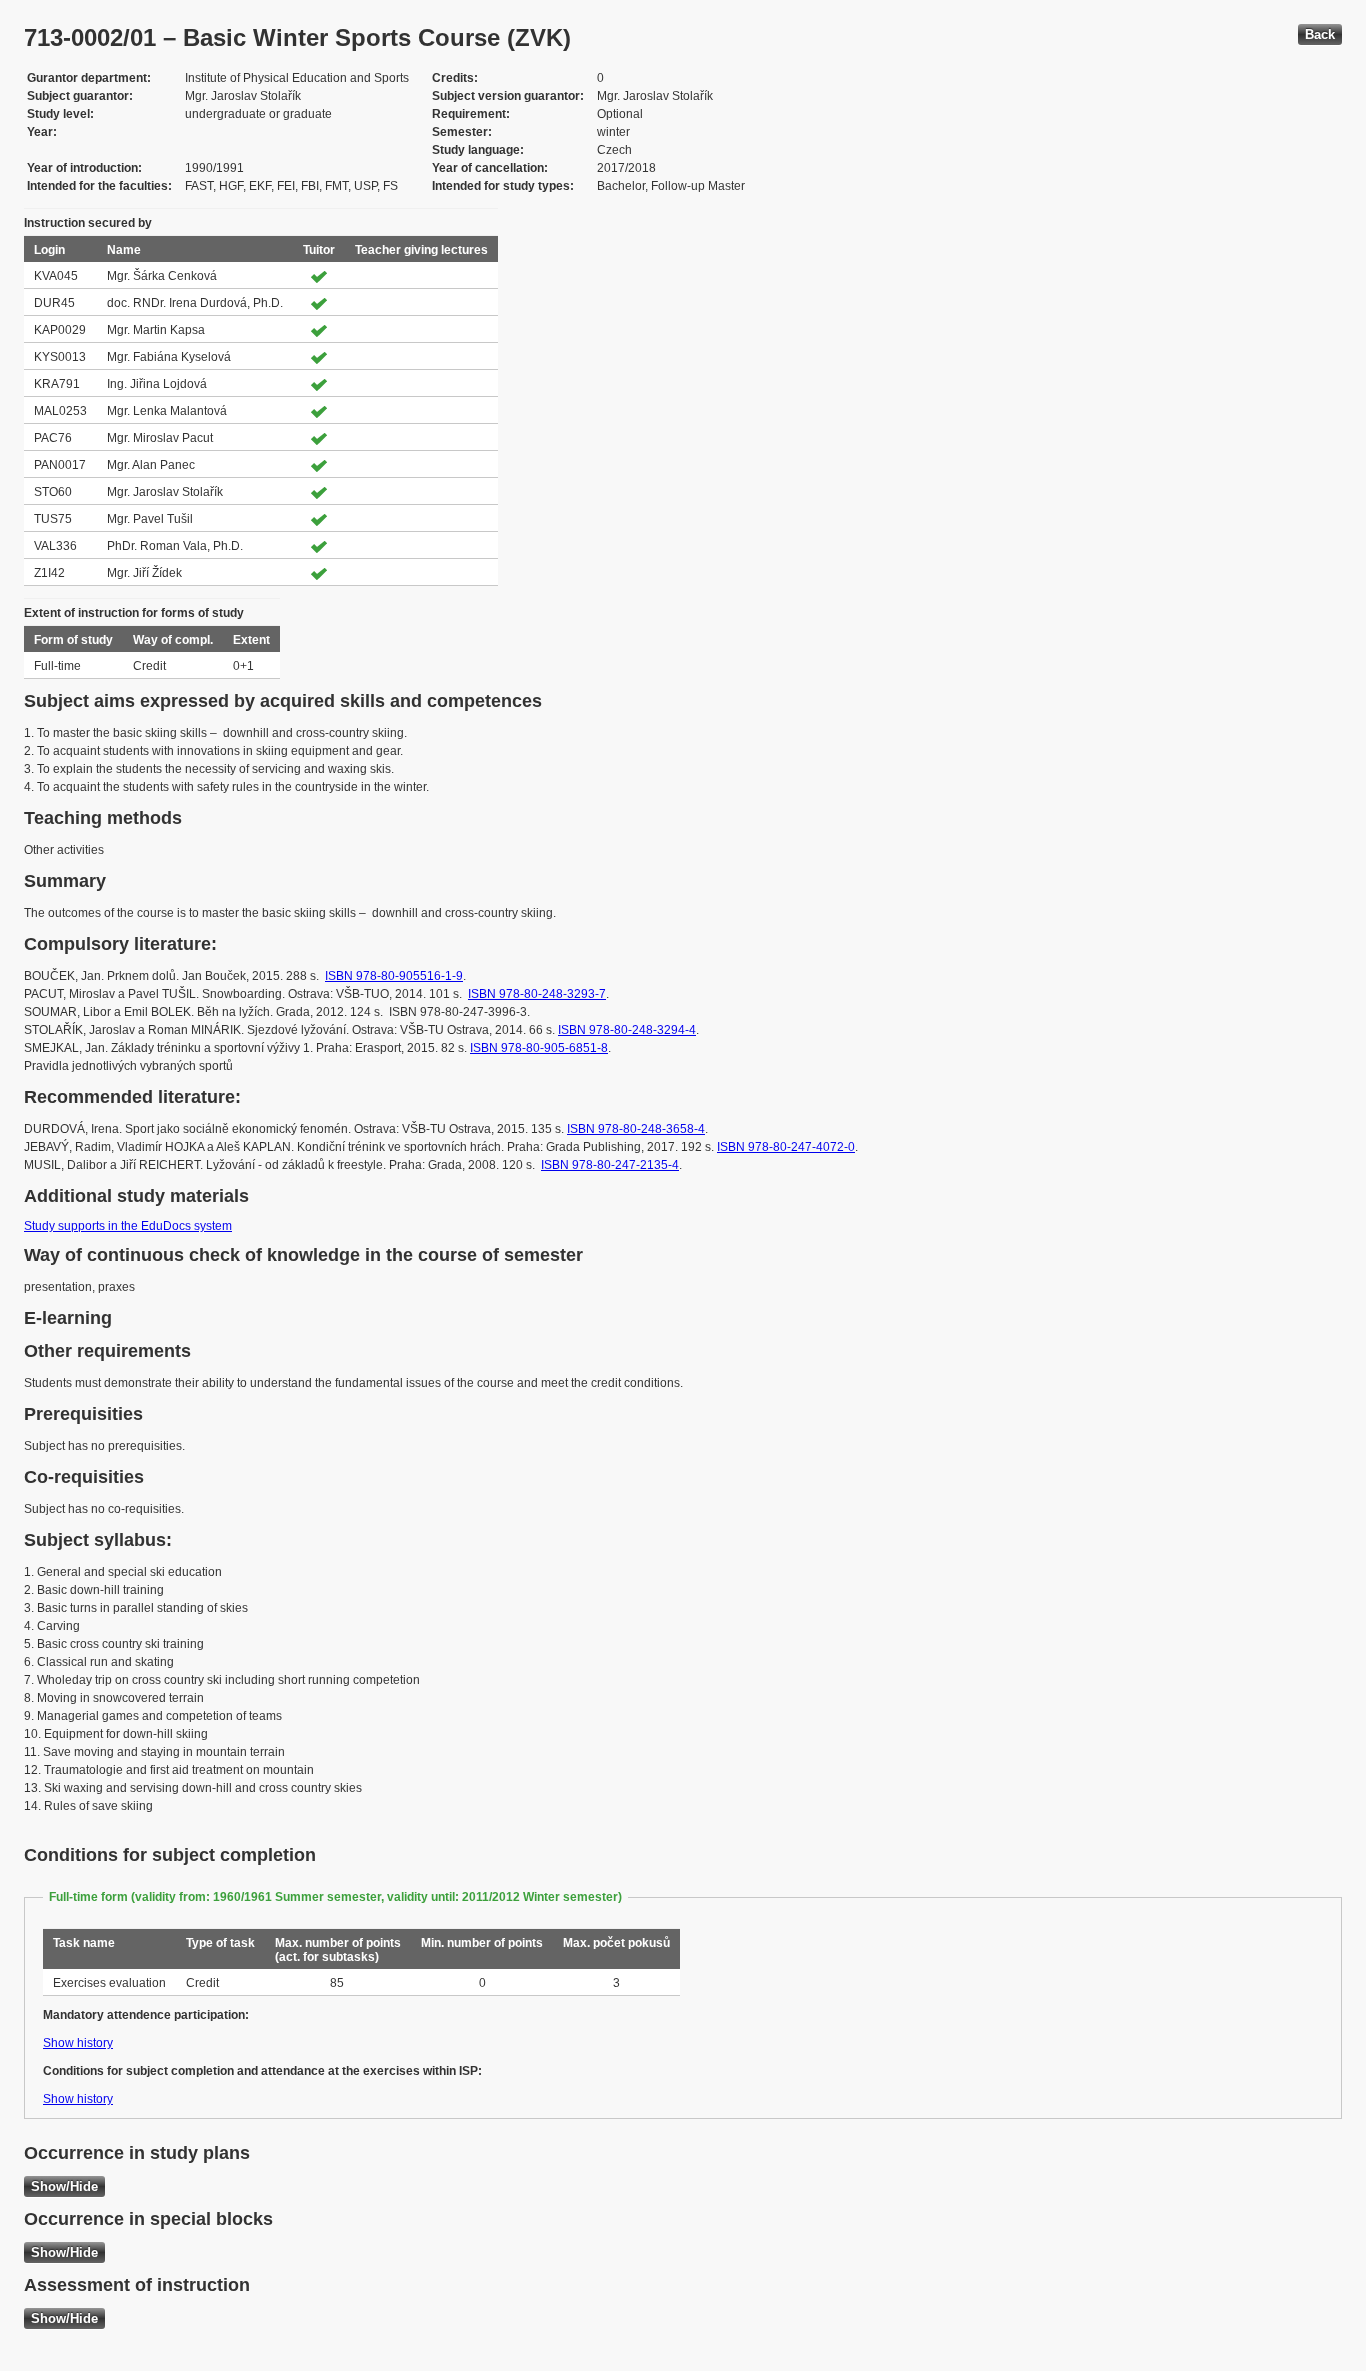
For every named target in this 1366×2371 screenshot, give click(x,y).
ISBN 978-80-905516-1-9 (394, 976)
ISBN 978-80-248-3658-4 (636, 1129)
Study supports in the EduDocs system (128, 1226)
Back (1320, 34)
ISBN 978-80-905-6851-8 (539, 1048)
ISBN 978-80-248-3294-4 (627, 1030)
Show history (78, 2043)
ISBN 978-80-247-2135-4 (610, 1165)
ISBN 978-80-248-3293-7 (537, 994)
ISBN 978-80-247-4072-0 (786, 1147)
